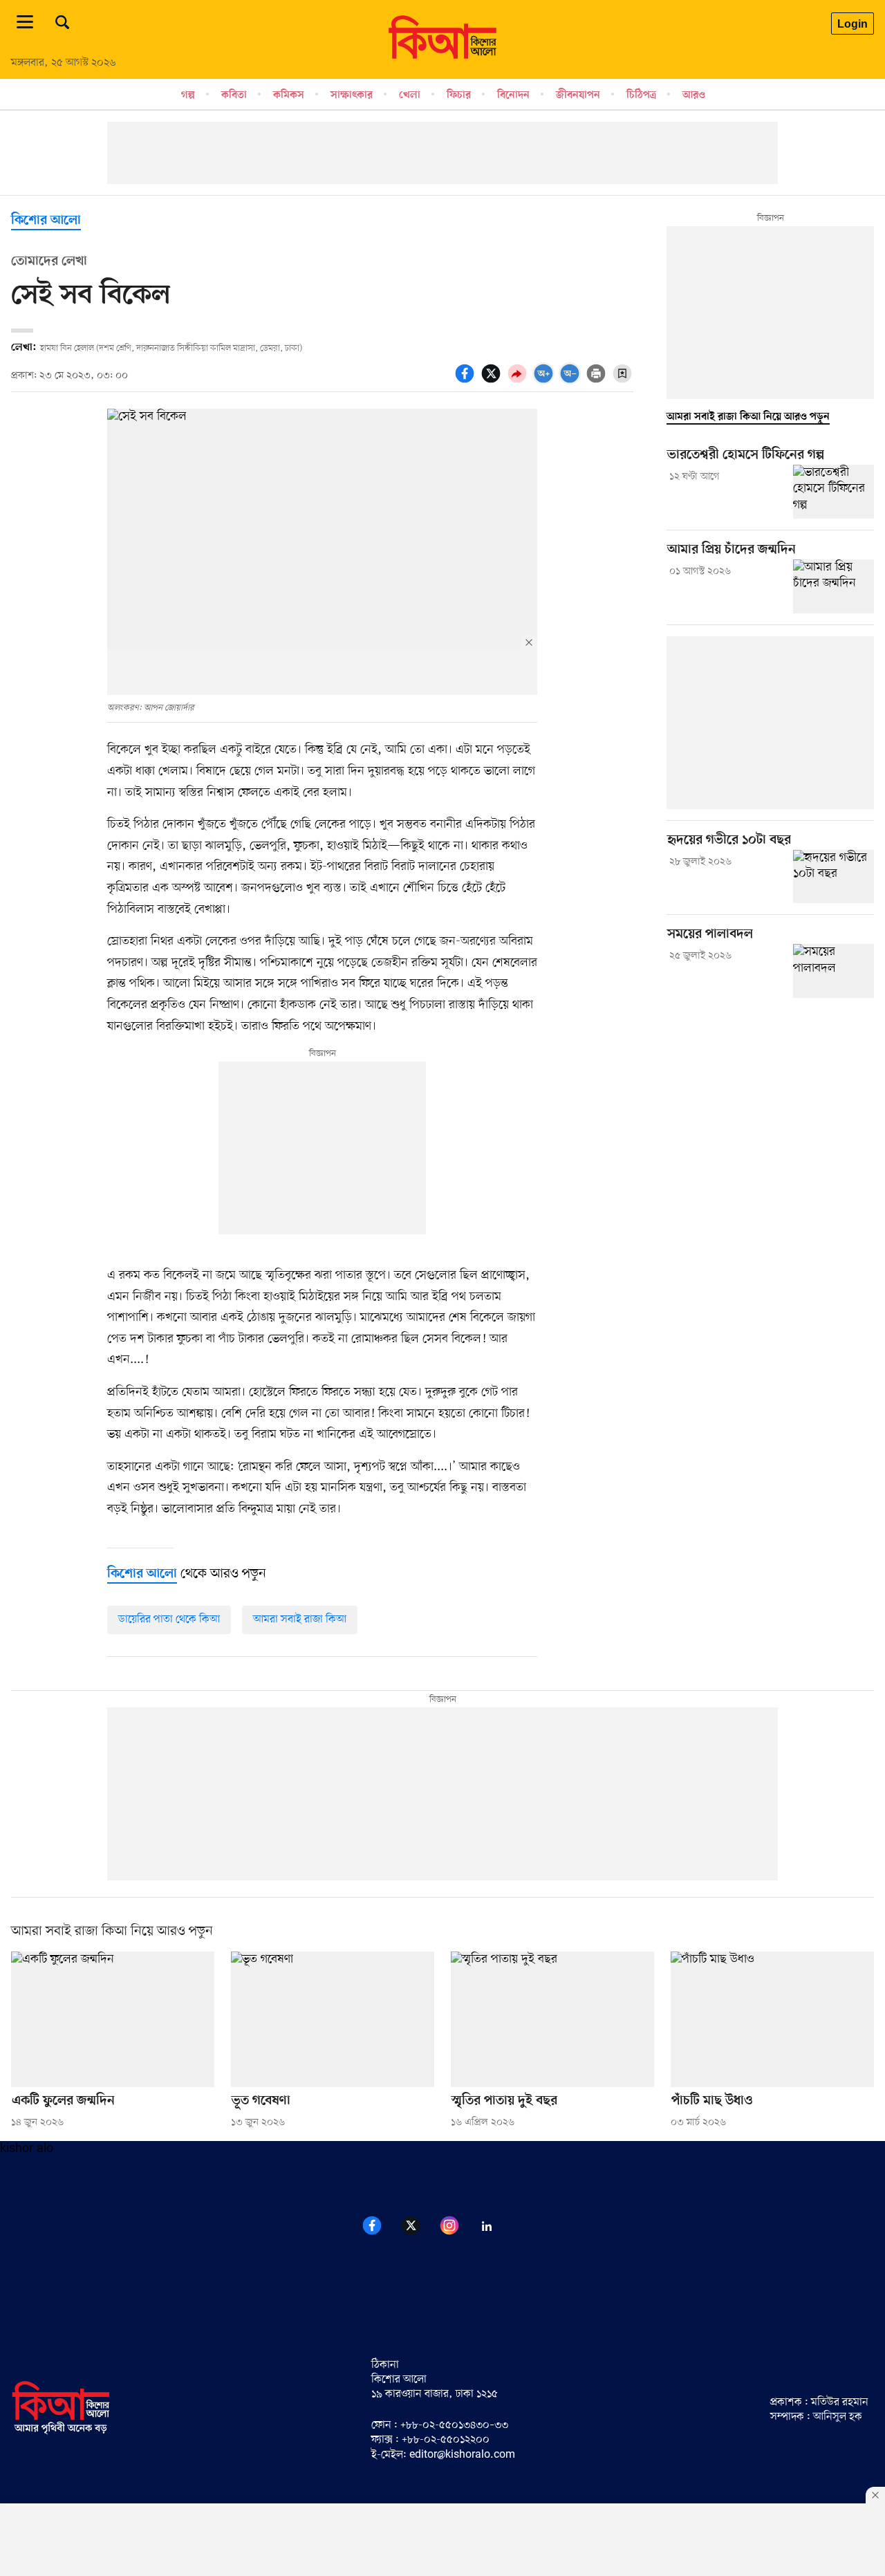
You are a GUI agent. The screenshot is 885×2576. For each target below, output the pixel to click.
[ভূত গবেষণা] (333, 2019)
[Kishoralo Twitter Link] (419, 2233)
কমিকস (289, 95)
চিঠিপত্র (641, 95)
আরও (694, 95)
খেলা (410, 95)
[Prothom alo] (442, 56)
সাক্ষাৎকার (352, 95)
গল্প (188, 95)
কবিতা (234, 95)
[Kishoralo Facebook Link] (380, 2233)
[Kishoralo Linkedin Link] (495, 2233)
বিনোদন (513, 95)
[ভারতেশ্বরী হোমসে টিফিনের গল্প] (833, 492)
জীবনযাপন (578, 95)
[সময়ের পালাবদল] (833, 971)
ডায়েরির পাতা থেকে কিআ (169, 1620)
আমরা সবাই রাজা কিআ (300, 1620)
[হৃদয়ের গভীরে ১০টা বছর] (833, 877)
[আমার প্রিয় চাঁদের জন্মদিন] (833, 586)
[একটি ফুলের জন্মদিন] (113, 2019)
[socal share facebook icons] (467, 381)
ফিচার (459, 95)
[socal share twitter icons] (493, 381)
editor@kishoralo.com (462, 2455)
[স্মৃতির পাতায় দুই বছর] (552, 2019)
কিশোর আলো (46, 221)
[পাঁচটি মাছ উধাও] (772, 2019)
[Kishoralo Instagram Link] (458, 2233)
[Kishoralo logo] (61, 2432)
